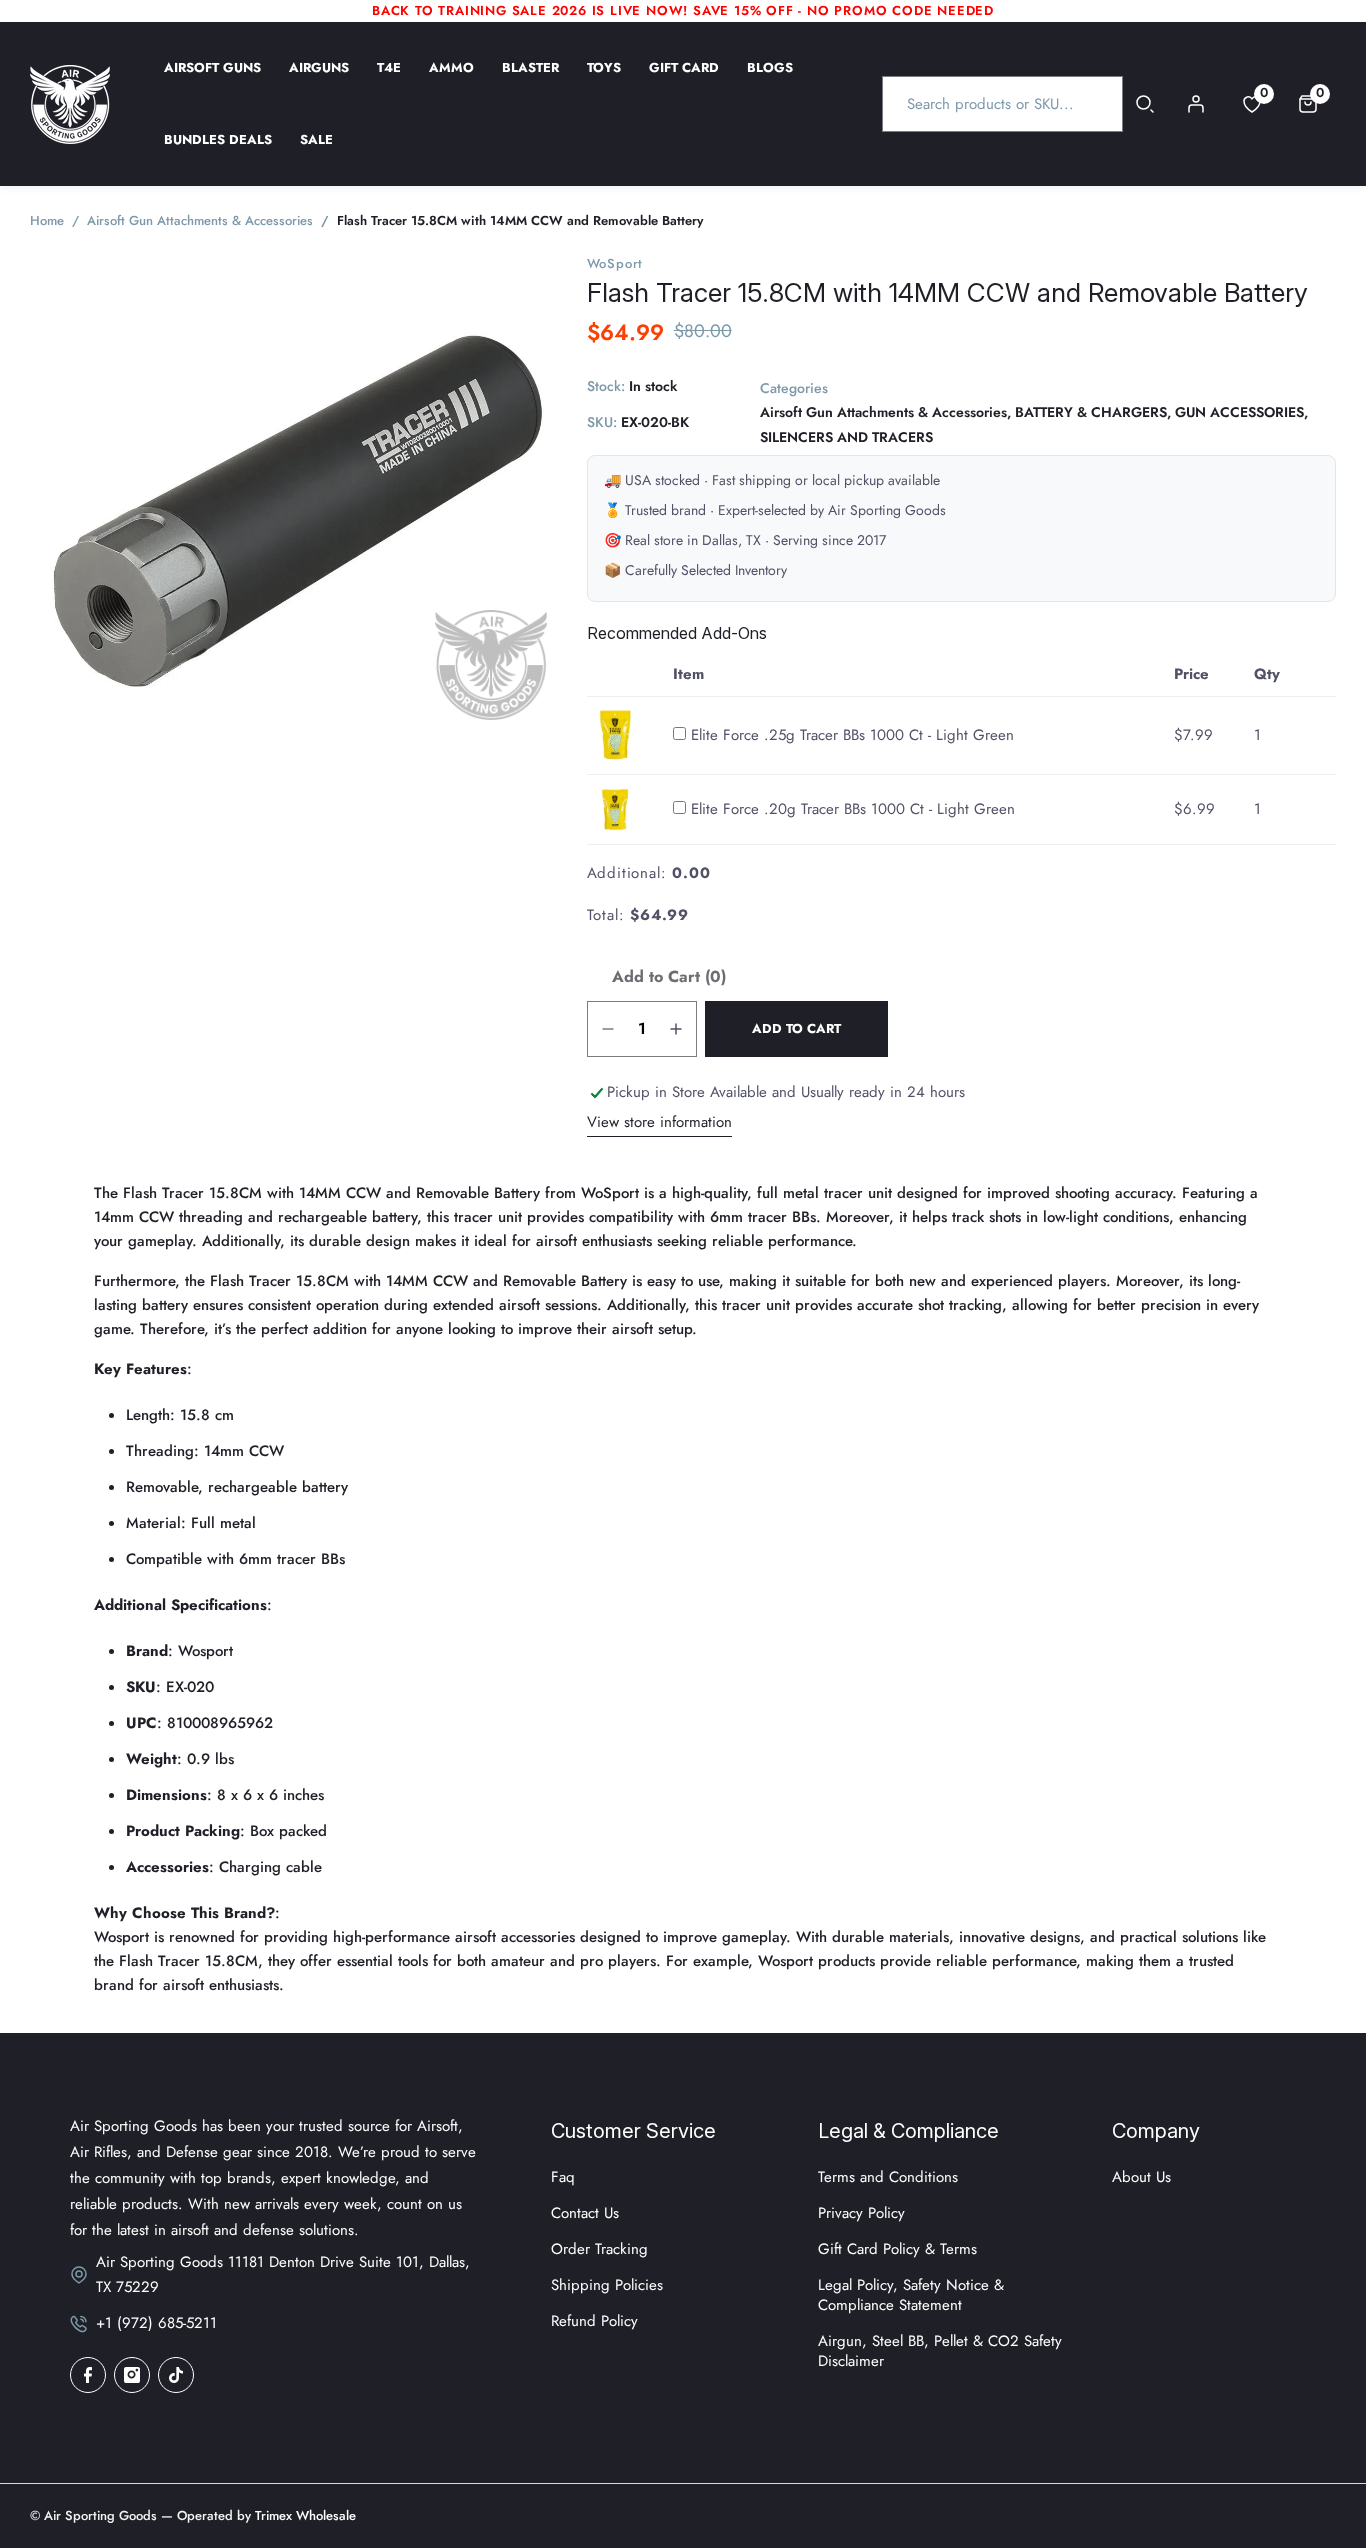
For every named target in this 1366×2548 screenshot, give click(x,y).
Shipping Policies (607, 2285)
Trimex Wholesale (303, 2515)
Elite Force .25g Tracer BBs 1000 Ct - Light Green (852, 735)
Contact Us (585, 2213)
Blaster (530, 81)
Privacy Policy (861, 2213)
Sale (316, 153)
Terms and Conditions (888, 2177)
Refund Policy (594, 2321)
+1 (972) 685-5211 (156, 2323)
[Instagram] (132, 2375)
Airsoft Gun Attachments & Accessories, (885, 413)
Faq (563, 2177)
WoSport (615, 263)
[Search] (1145, 104)
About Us (1141, 2177)
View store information (659, 1122)
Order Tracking (599, 2249)
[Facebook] (88, 2375)
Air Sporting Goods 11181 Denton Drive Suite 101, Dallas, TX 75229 (283, 2275)
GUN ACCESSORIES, (1241, 413)
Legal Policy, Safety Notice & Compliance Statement (911, 2295)
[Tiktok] (176, 2375)
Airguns (319, 81)
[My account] (1196, 104)
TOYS (604, 81)
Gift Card (684, 81)
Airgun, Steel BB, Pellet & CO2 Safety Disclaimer (940, 2351)
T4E (389, 81)
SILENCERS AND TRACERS (846, 437)
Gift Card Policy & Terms (897, 2249)
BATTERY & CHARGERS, (1093, 413)
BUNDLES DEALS (218, 153)
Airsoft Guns (212, 81)
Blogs (770, 81)
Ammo (451, 81)
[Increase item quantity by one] (676, 1029)
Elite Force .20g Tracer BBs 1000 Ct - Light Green (853, 809)
